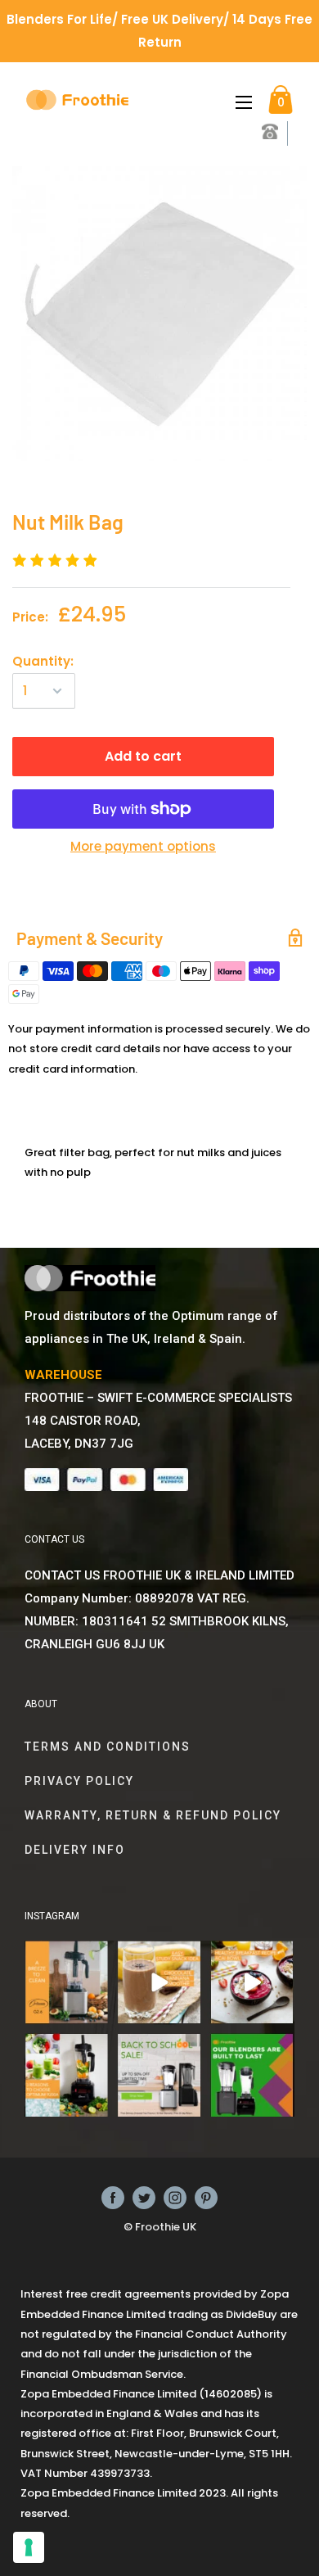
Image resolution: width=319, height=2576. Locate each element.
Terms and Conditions (108, 1747)
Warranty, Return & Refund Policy (153, 1815)
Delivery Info (75, 1850)
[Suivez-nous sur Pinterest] (206, 2198)
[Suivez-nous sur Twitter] (144, 2198)
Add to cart (143, 756)
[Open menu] (244, 102)
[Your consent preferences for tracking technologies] (29, 2547)
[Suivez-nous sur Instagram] (175, 2198)
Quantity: (43, 661)
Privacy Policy (79, 1781)
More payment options (143, 846)
